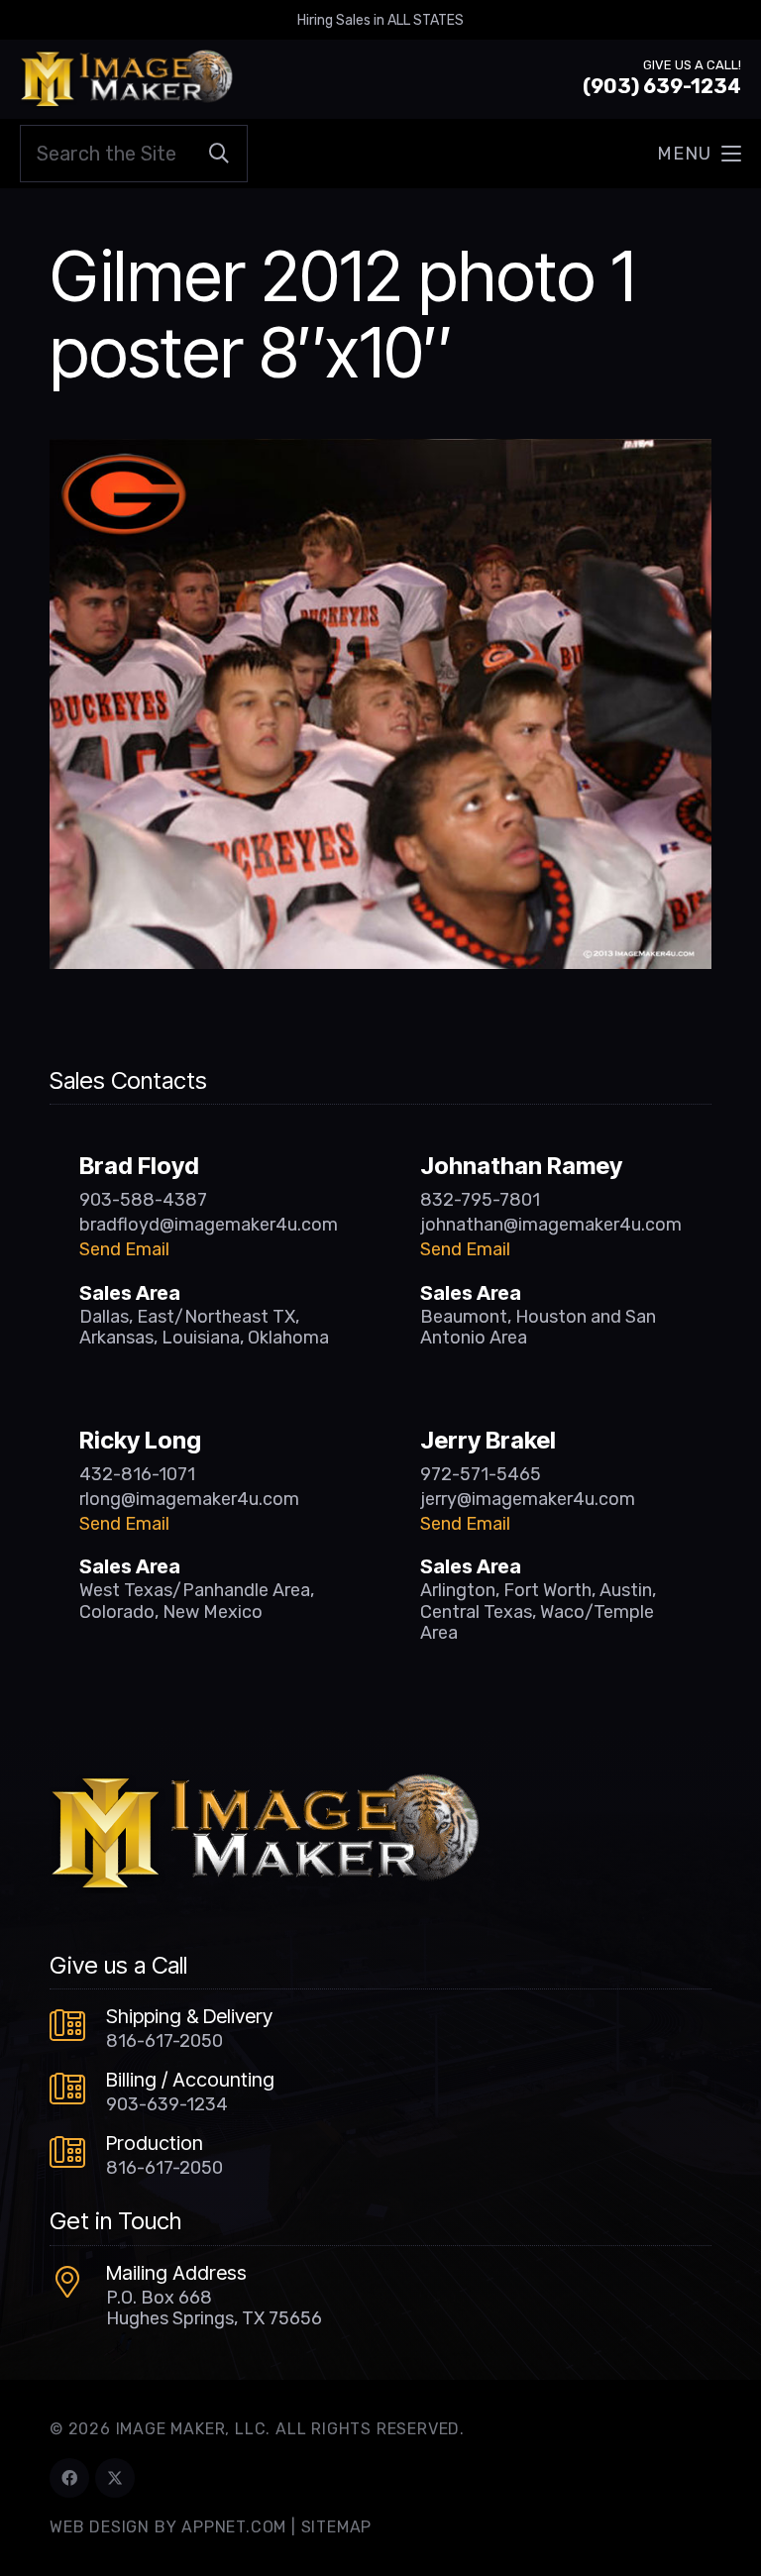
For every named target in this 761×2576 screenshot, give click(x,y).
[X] (115, 2478)
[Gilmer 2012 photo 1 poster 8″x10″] (380, 453)
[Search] (219, 154)
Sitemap (337, 2527)
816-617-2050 (164, 2041)
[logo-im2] (126, 79)
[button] (699, 154)
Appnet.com (234, 2527)
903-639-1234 (167, 2104)
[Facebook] (69, 2478)
